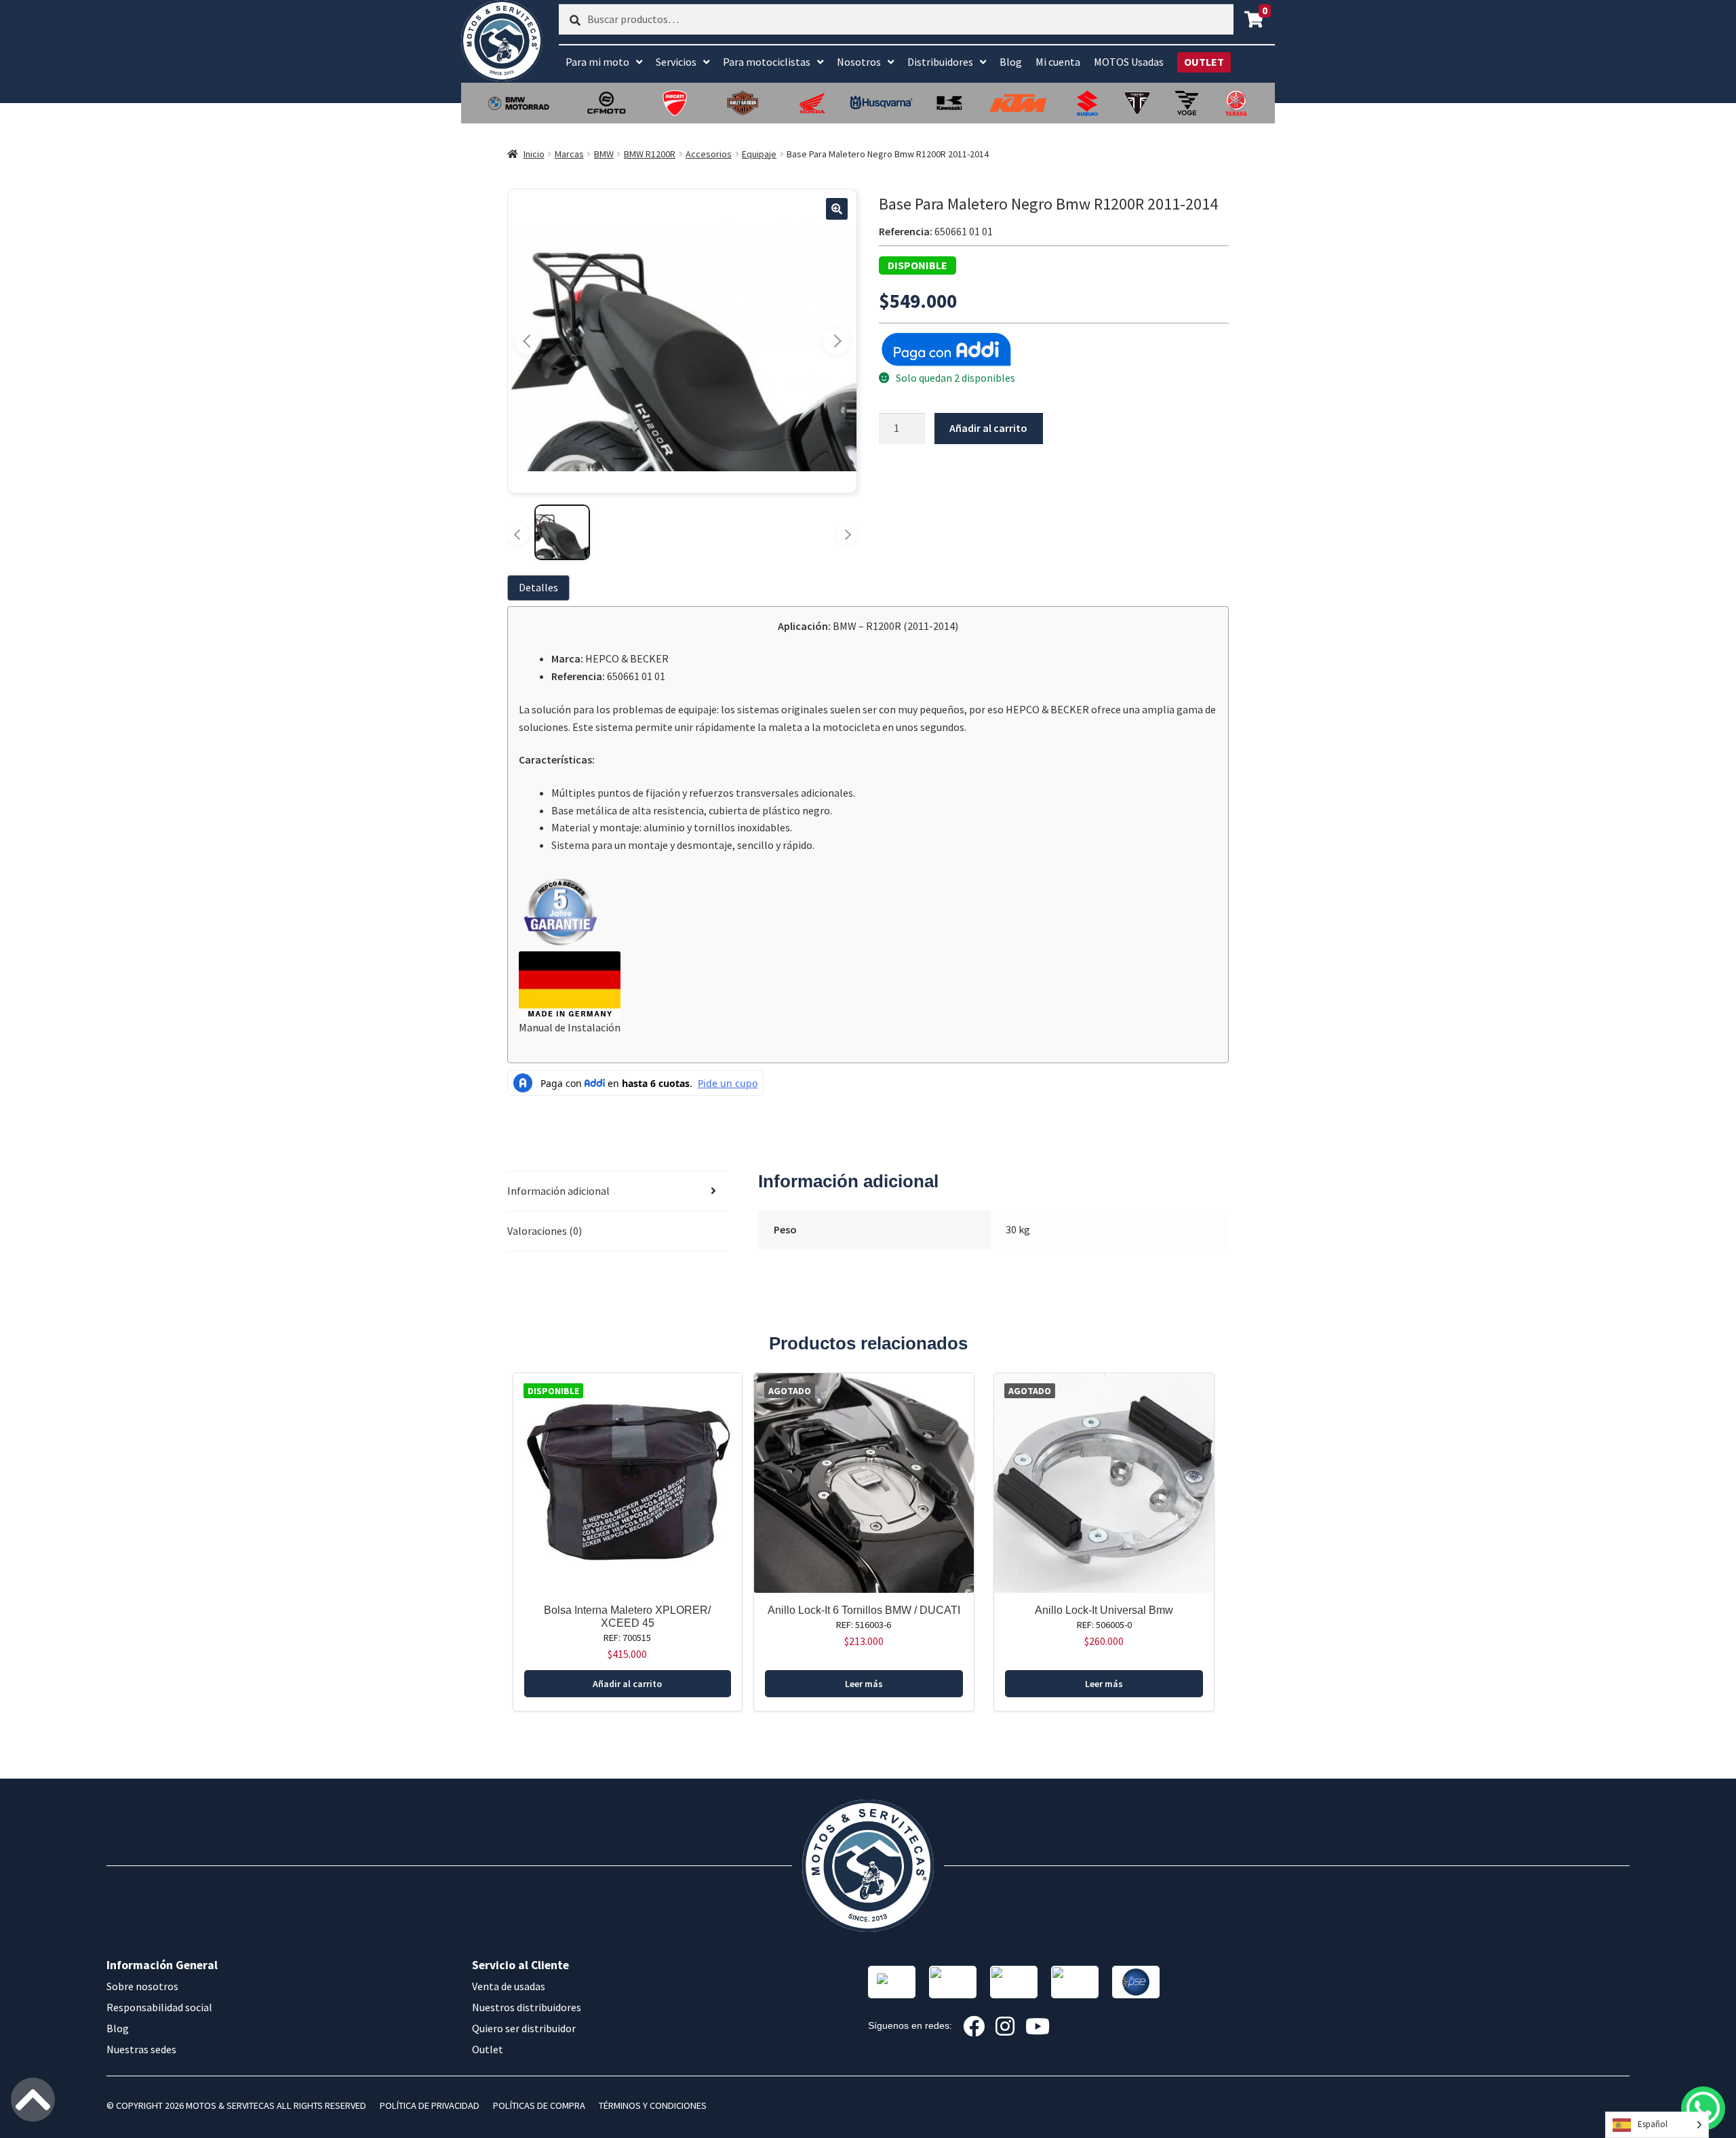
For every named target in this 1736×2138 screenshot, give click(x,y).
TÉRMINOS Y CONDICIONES (653, 2105)
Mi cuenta (1058, 62)
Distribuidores (940, 62)
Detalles (538, 587)
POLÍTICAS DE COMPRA (539, 2105)
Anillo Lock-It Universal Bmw (1104, 1610)
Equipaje (759, 154)
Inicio (534, 154)
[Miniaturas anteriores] (518, 534)
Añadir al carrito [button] (627, 1684)
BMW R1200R (650, 154)
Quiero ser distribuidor (524, 2028)
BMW (604, 154)
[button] (837, 209)
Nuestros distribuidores (527, 2007)
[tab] (541, 588)
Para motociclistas (767, 62)
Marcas (569, 154)
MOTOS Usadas (1129, 62)
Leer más (864, 1684)
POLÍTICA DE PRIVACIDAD (430, 2105)
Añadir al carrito (988, 428)
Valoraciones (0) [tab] (545, 1231)
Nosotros (859, 62)
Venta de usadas (509, 1986)
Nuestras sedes (141, 2049)
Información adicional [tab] (558, 1191)
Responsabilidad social (159, 2007)
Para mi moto (597, 62)
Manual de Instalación (570, 1027)
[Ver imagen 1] (562, 532)
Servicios (676, 62)
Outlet (488, 2049)
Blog (1011, 62)
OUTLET (1204, 62)
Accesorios (709, 154)
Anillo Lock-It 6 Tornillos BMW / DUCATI (864, 1610)
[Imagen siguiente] (836, 341)
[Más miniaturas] (846, 534)
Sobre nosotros (142, 1986)
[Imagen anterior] (528, 341)
